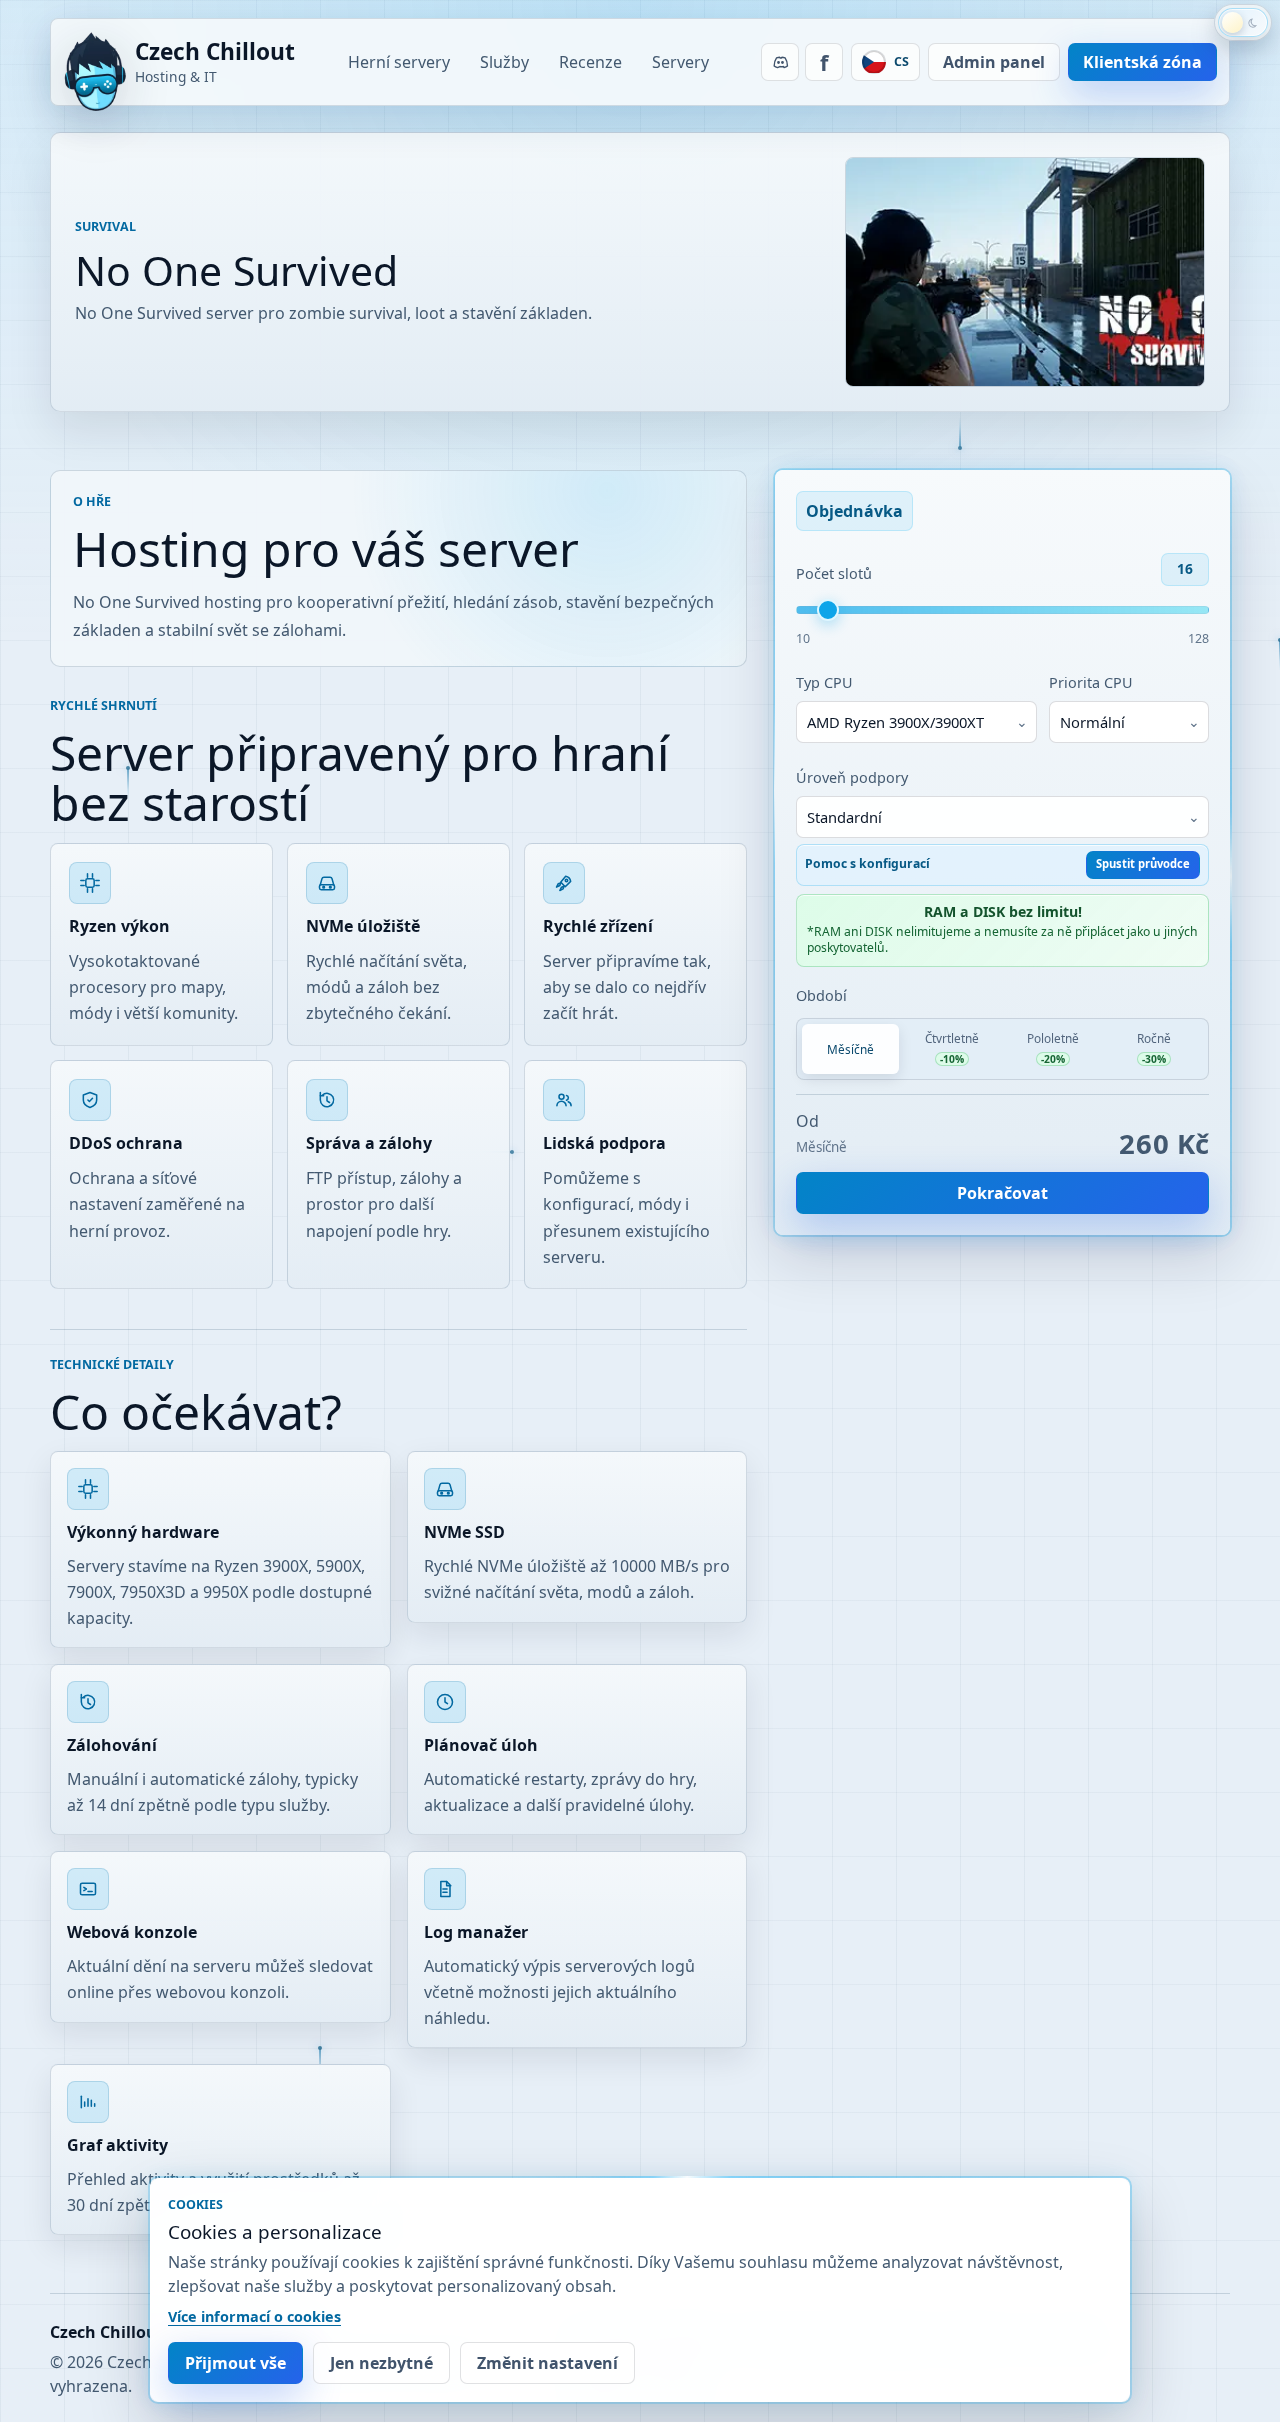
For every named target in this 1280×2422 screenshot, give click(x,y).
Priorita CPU (1091, 682)
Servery (680, 62)
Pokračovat (1002, 1193)
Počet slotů (834, 573)
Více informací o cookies (254, 2316)
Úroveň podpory (852, 777)
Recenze (590, 62)
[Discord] (780, 62)
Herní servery (399, 62)
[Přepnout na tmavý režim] (1243, 22)
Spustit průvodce (1143, 863)
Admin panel (994, 62)
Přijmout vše (235, 2363)
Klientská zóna (1142, 62)
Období (821, 995)
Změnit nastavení (547, 2363)
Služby (504, 62)
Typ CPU (824, 682)
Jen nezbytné (381, 2363)
